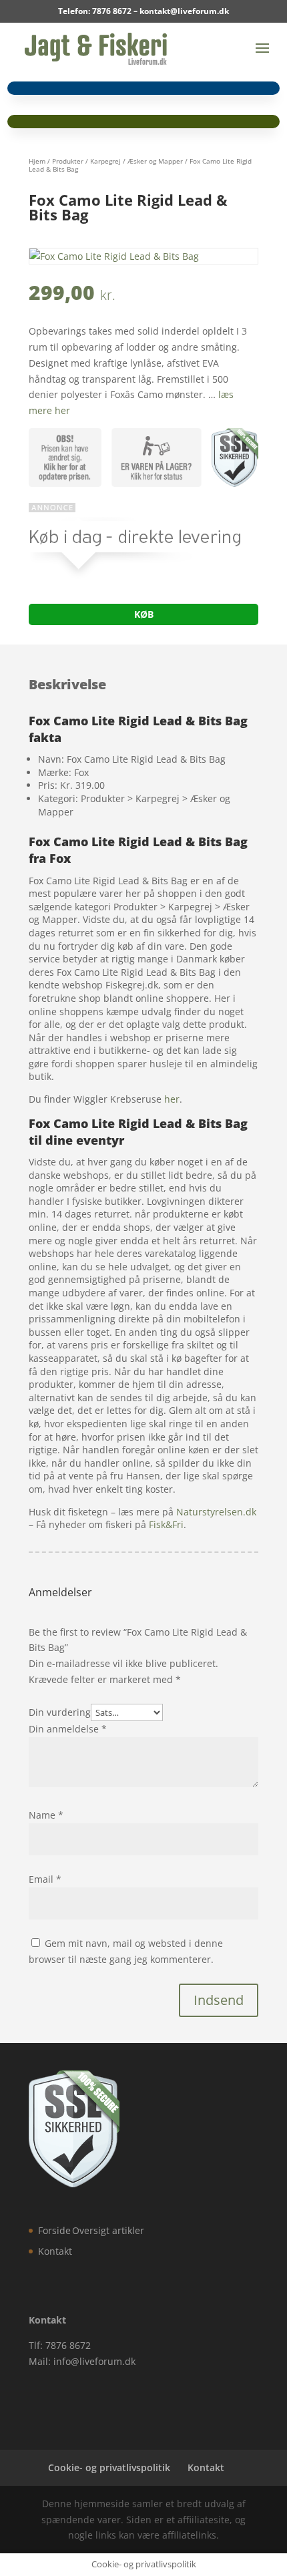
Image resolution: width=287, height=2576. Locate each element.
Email (45, 1879)
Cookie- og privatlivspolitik (109, 2467)
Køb (144, 614)
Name (46, 1815)
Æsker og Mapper (155, 161)
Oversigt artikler (108, 2230)
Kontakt (55, 2251)
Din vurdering (60, 1712)
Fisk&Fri (166, 1524)
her (172, 1099)
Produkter (68, 161)
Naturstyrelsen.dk (216, 1512)
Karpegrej (105, 161)
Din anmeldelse (68, 1729)
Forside (54, 2230)
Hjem (37, 161)
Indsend (219, 2000)
